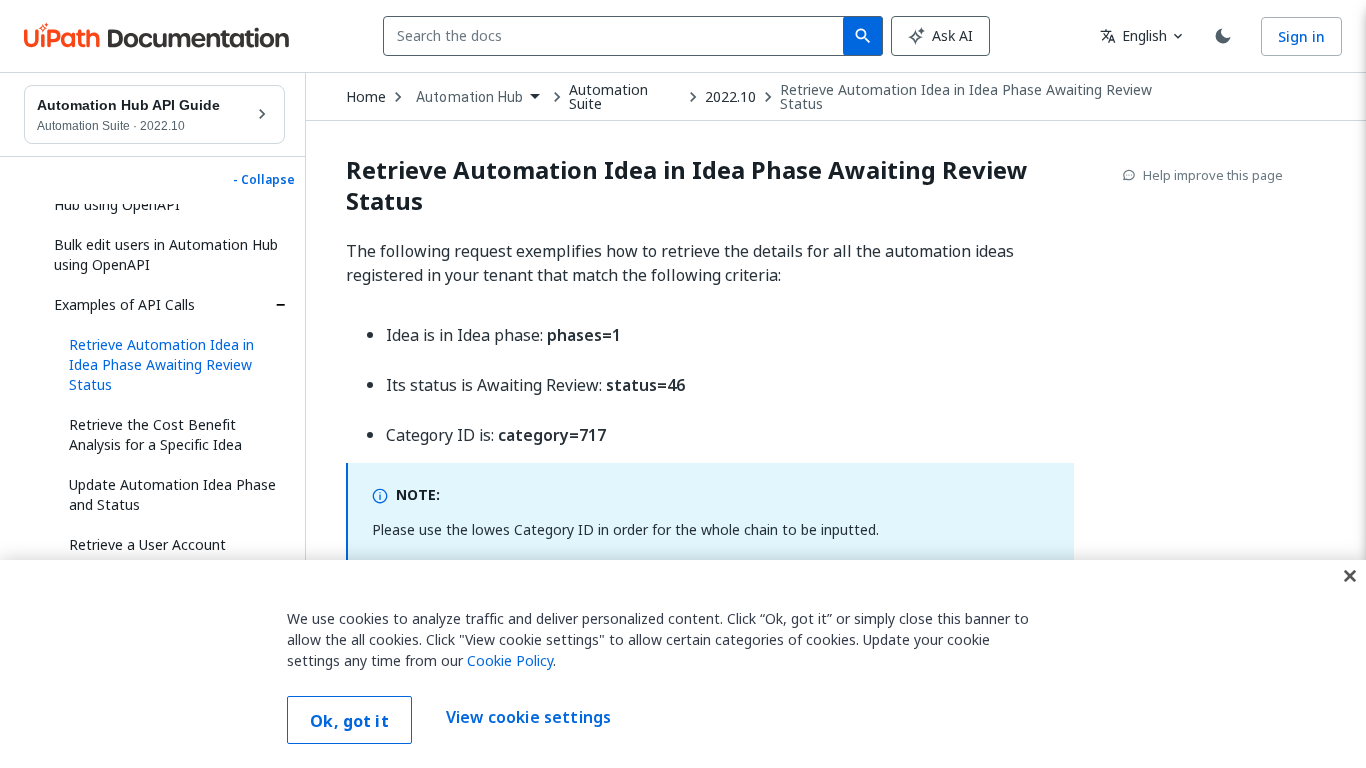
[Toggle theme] (1223, 36)
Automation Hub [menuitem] (469, 97)
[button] (169, 365)
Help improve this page (1213, 175)
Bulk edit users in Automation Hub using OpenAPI (166, 254)
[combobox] (617, 36)
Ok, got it (349, 721)
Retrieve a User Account (147, 544)
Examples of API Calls (124, 304)
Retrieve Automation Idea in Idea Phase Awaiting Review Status (966, 97)
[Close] (1350, 576)
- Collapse (264, 180)
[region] (683, 664)
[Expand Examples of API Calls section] (280, 305)
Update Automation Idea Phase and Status (172, 494)
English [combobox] (1133, 35)
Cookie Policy (510, 660)
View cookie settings (528, 718)
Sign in (1301, 36)
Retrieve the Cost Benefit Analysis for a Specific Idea (155, 434)
